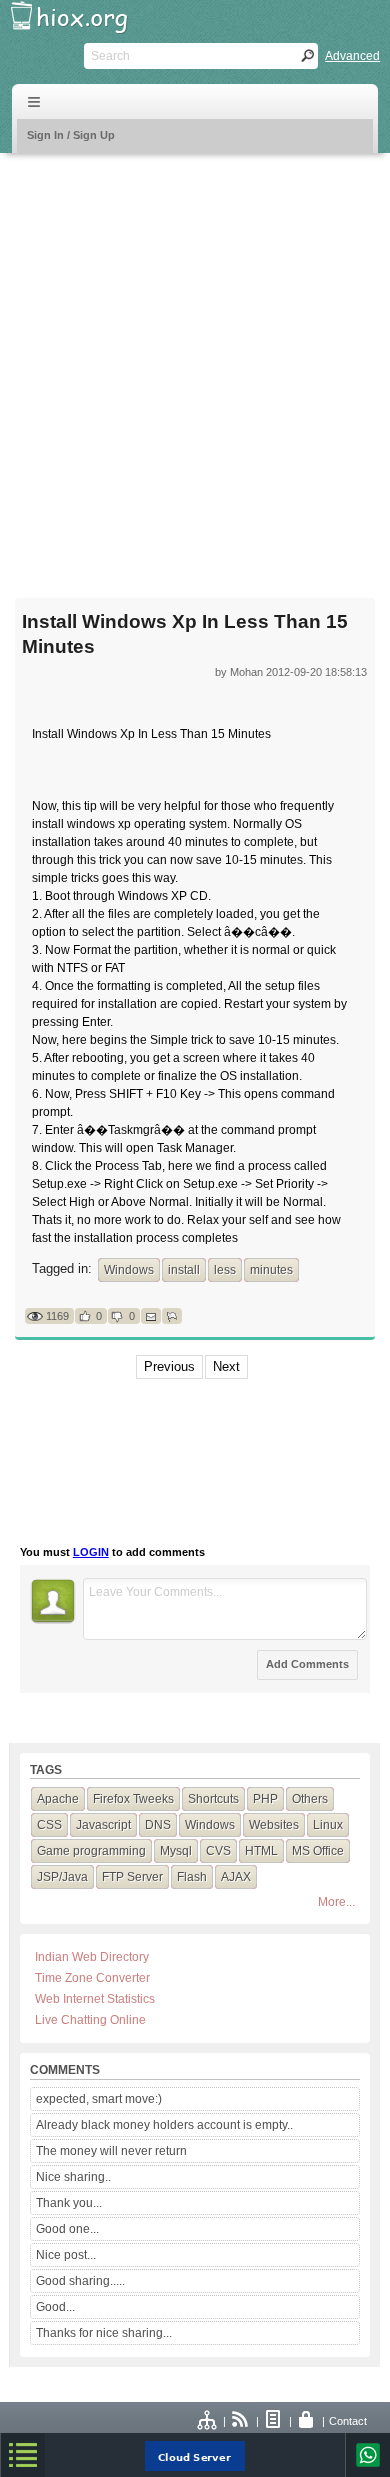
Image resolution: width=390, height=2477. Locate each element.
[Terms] (274, 2421)
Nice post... (66, 2255)
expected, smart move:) (99, 2099)
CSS (49, 1825)
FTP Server (132, 1877)
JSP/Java (62, 1877)
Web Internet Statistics (95, 1999)
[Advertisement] (195, 363)
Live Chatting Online (90, 2020)
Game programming (91, 1851)
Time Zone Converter (92, 1978)
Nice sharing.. (73, 2177)
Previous (169, 1366)
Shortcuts (213, 1799)
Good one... (67, 2229)
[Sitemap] (208, 2421)
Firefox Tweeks (133, 1799)
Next (226, 1366)
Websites (274, 1825)
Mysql (176, 1851)
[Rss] (241, 2421)
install (184, 1270)
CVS (218, 1851)
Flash (192, 1877)
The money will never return (111, 2151)
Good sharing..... (80, 2281)
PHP (265, 1799)
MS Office (318, 1851)
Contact (348, 2421)
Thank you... (69, 2203)
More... (336, 1902)
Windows (129, 1270)
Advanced (352, 56)
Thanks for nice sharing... (104, 2333)
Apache (58, 1799)
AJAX (236, 1877)
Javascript (103, 1825)
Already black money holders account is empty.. (164, 2125)
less (225, 1270)
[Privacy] (307, 2421)
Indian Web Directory (92, 1957)
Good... (55, 2307)
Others (310, 1799)
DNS (158, 1825)
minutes (271, 1270)
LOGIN (91, 1552)
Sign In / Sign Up (71, 135)
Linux (328, 1825)
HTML (261, 1851)
